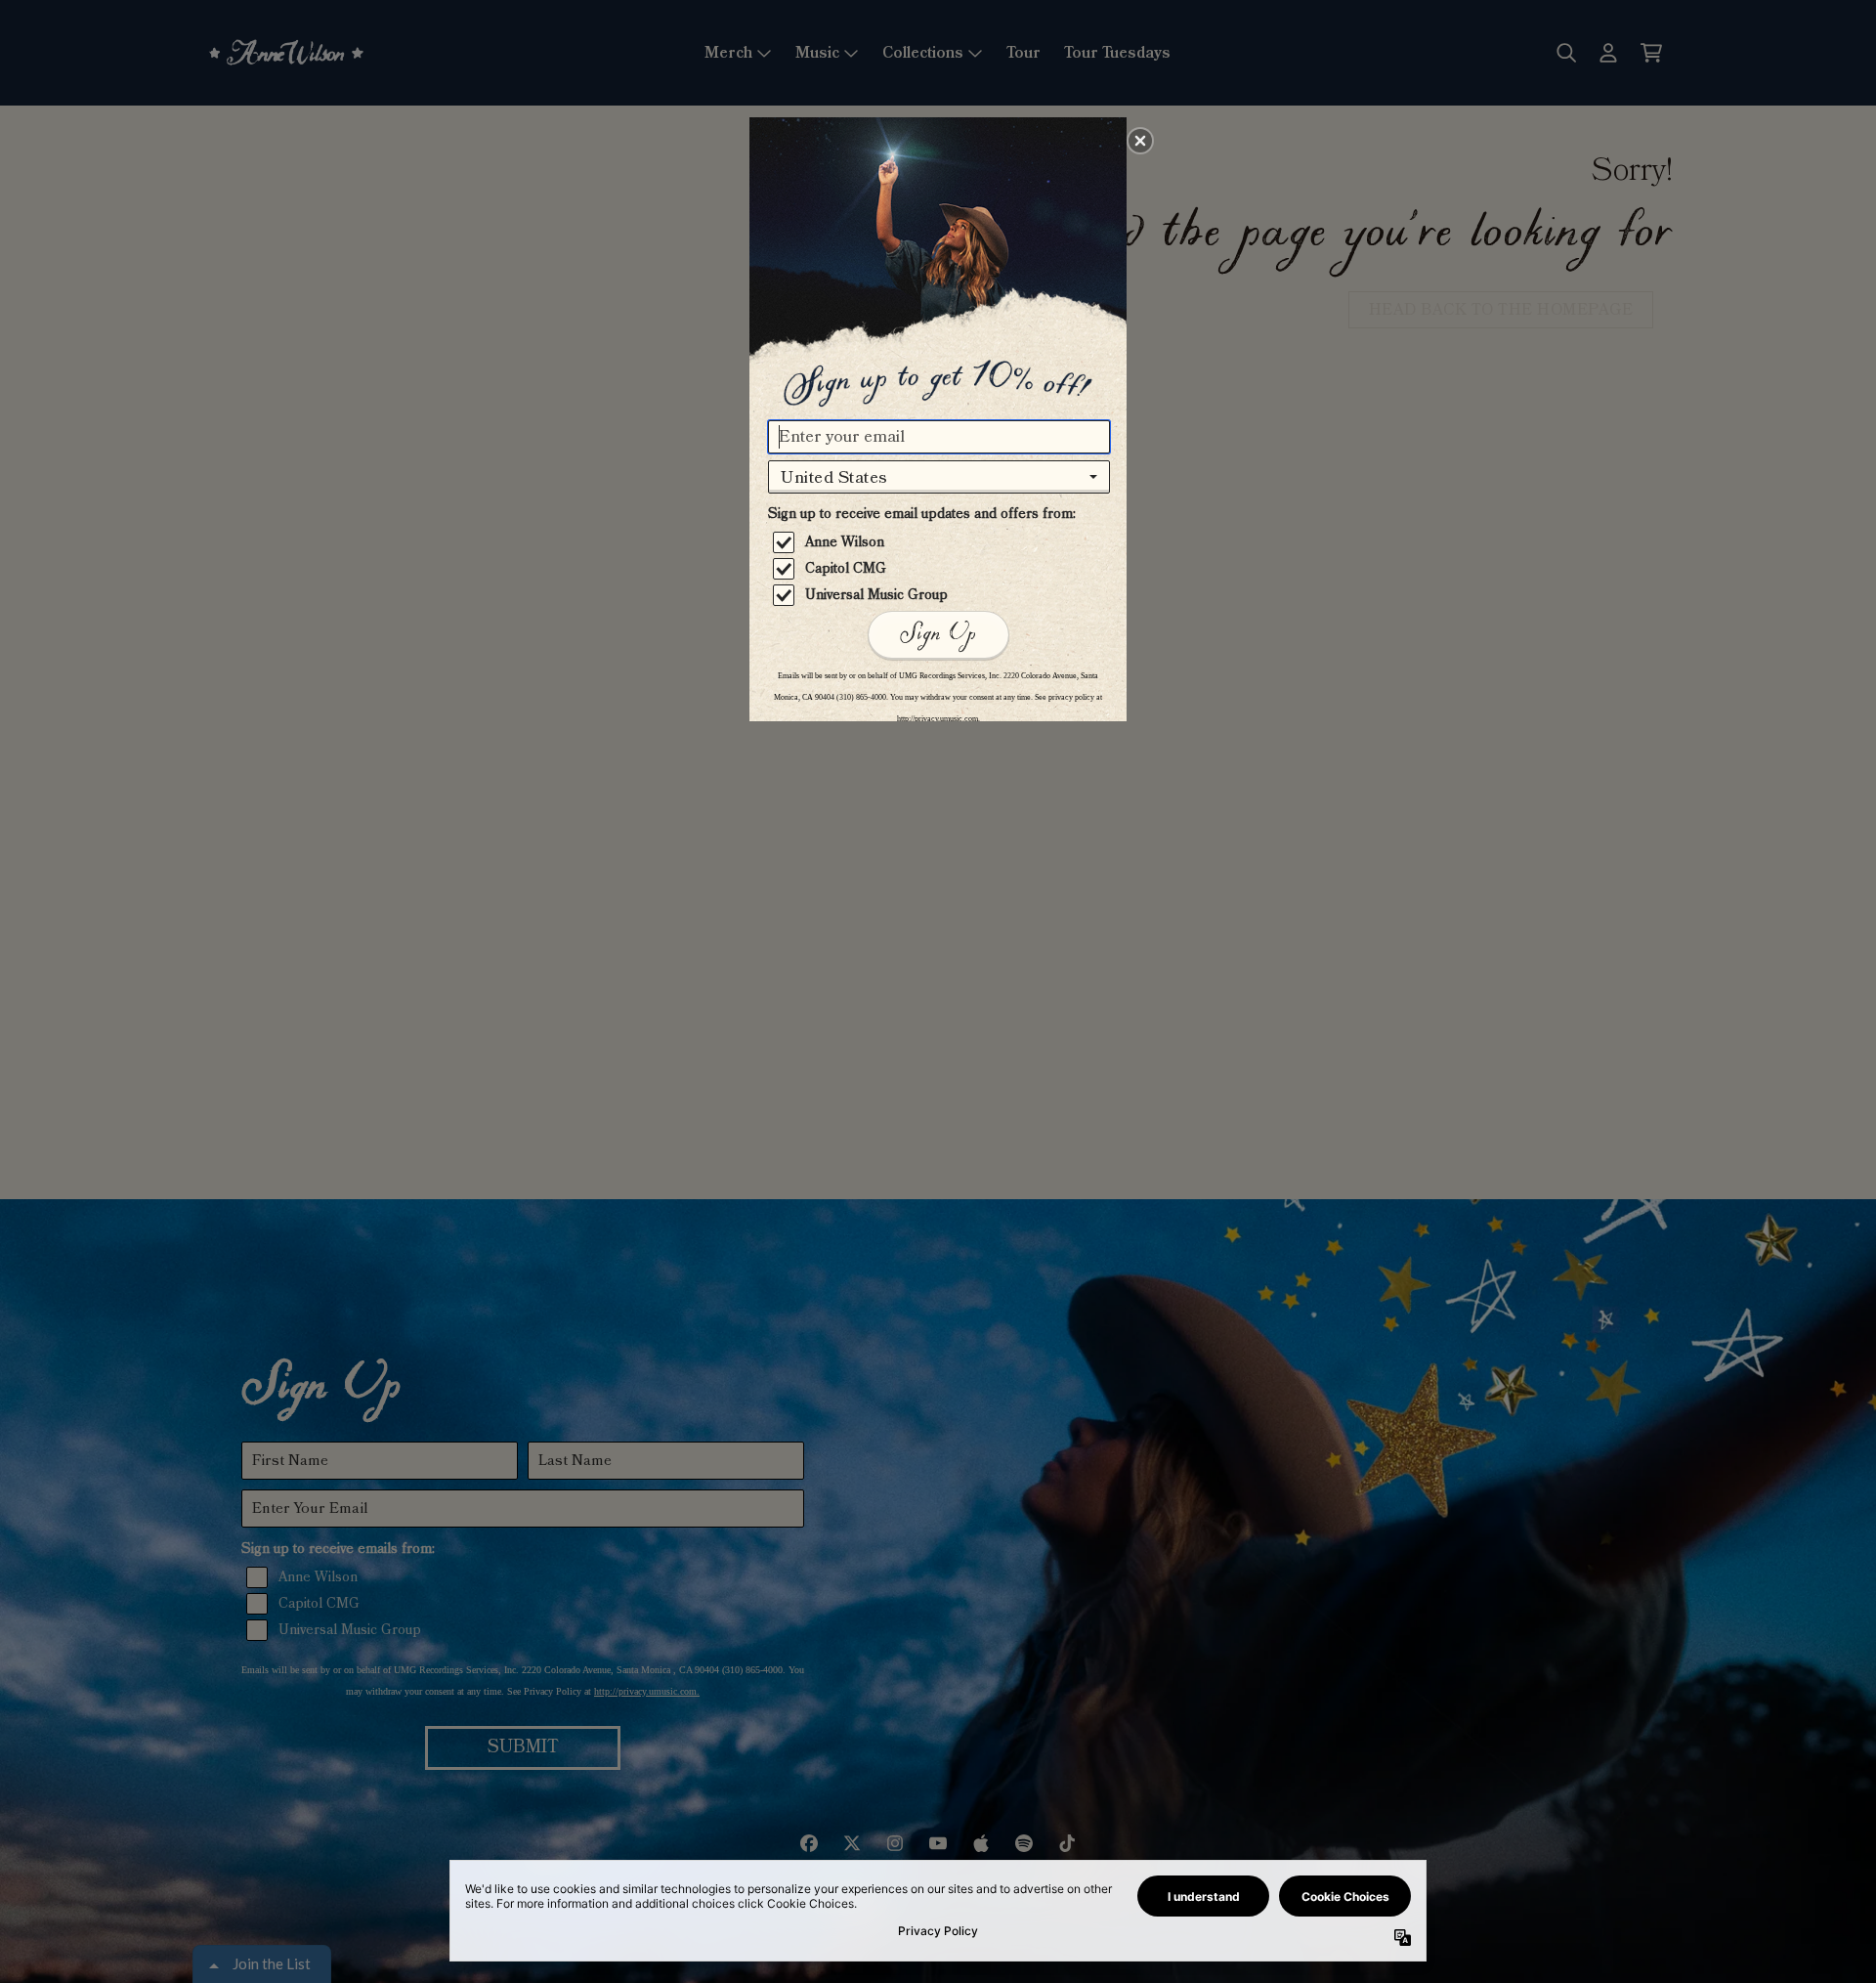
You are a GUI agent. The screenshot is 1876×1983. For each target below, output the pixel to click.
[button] (1140, 141)
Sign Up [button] (938, 634)
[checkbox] (941, 542)
